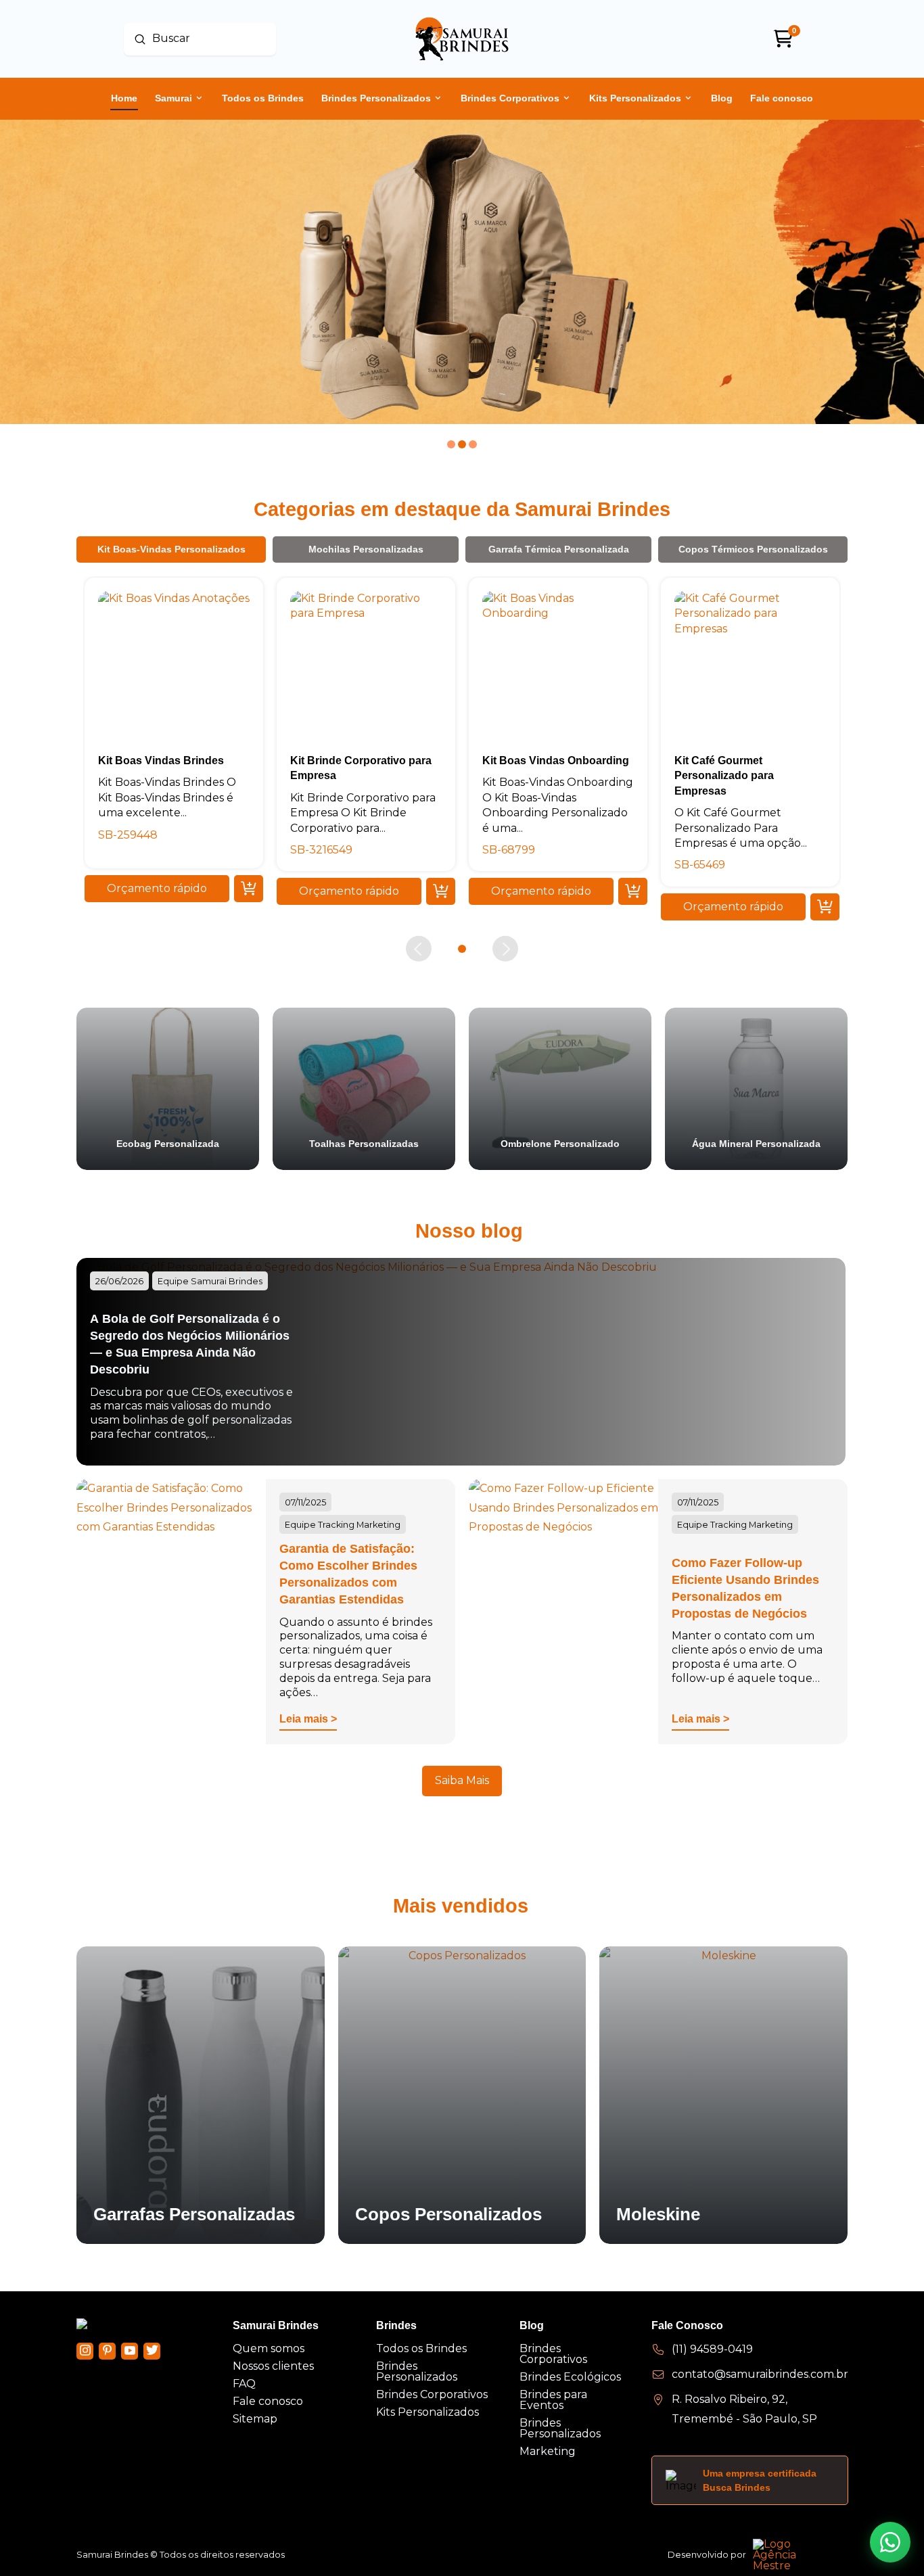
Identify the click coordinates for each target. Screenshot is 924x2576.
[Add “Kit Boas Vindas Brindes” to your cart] (249, 889)
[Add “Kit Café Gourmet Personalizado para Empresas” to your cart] (825, 906)
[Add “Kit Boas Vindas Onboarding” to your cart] (633, 891)
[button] (157, 889)
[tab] (171, 549)
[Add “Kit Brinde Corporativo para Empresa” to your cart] (441, 891)
